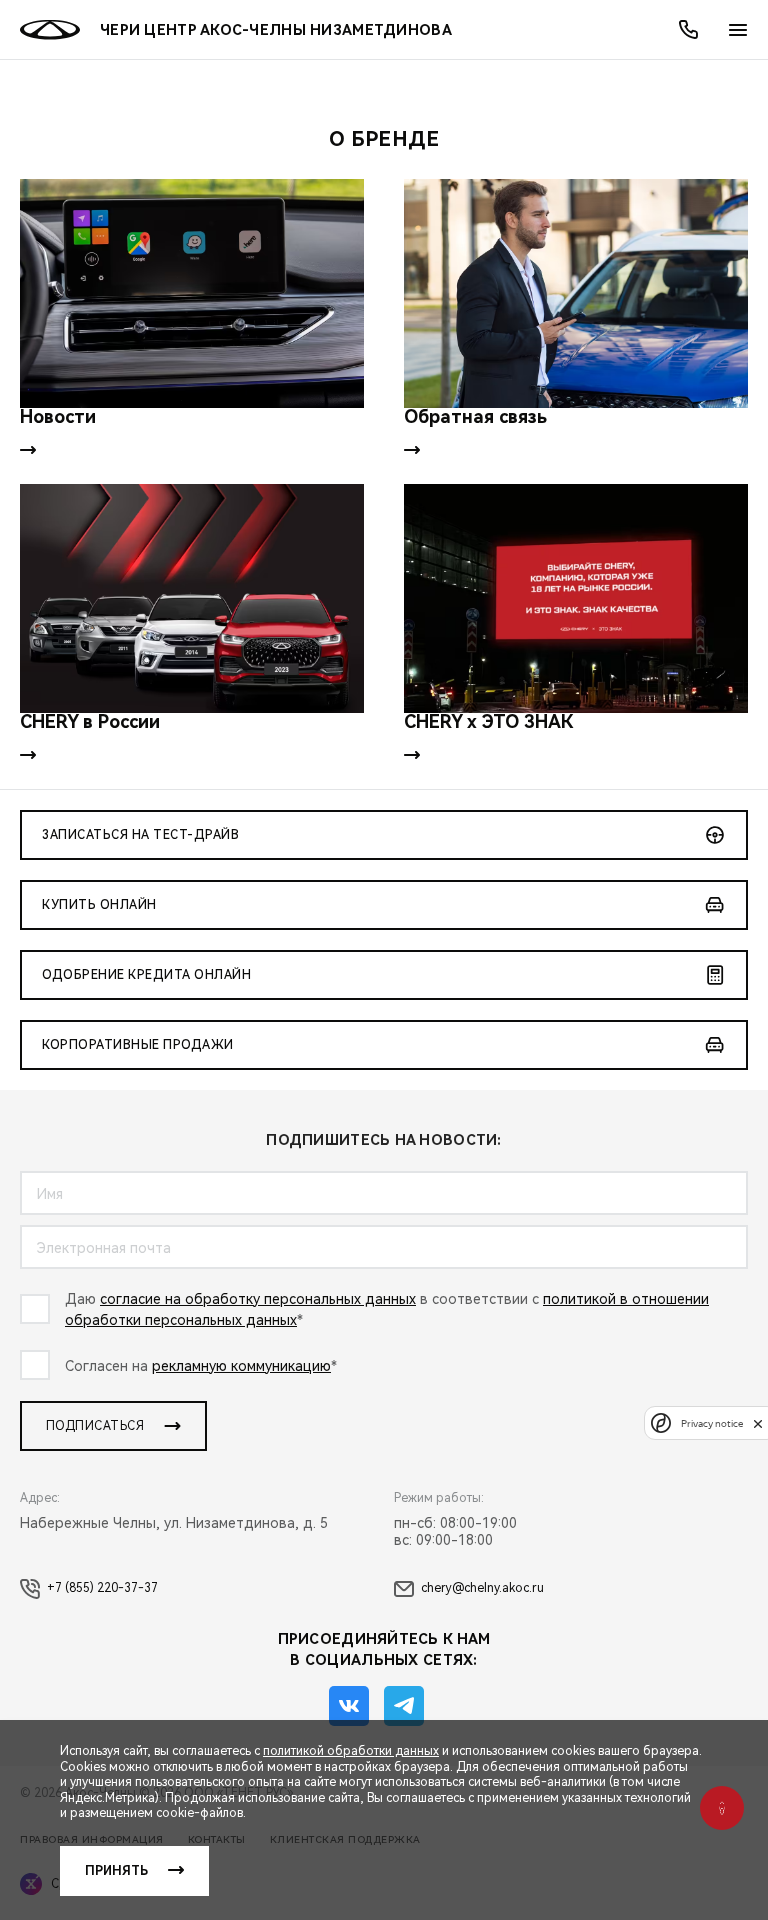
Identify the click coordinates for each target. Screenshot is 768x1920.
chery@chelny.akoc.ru (482, 1588)
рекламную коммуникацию (241, 1366)
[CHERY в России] (192, 598)
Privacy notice (712, 1423)
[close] (758, 1423)
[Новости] (192, 293)
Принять (116, 1871)
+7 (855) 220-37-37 (102, 1588)
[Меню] (738, 30)
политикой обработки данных (351, 1751)
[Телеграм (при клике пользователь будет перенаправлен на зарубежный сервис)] (404, 1706)
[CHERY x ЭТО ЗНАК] (576, 598)
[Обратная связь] (576, 293)
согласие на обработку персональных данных (258, 1299)
